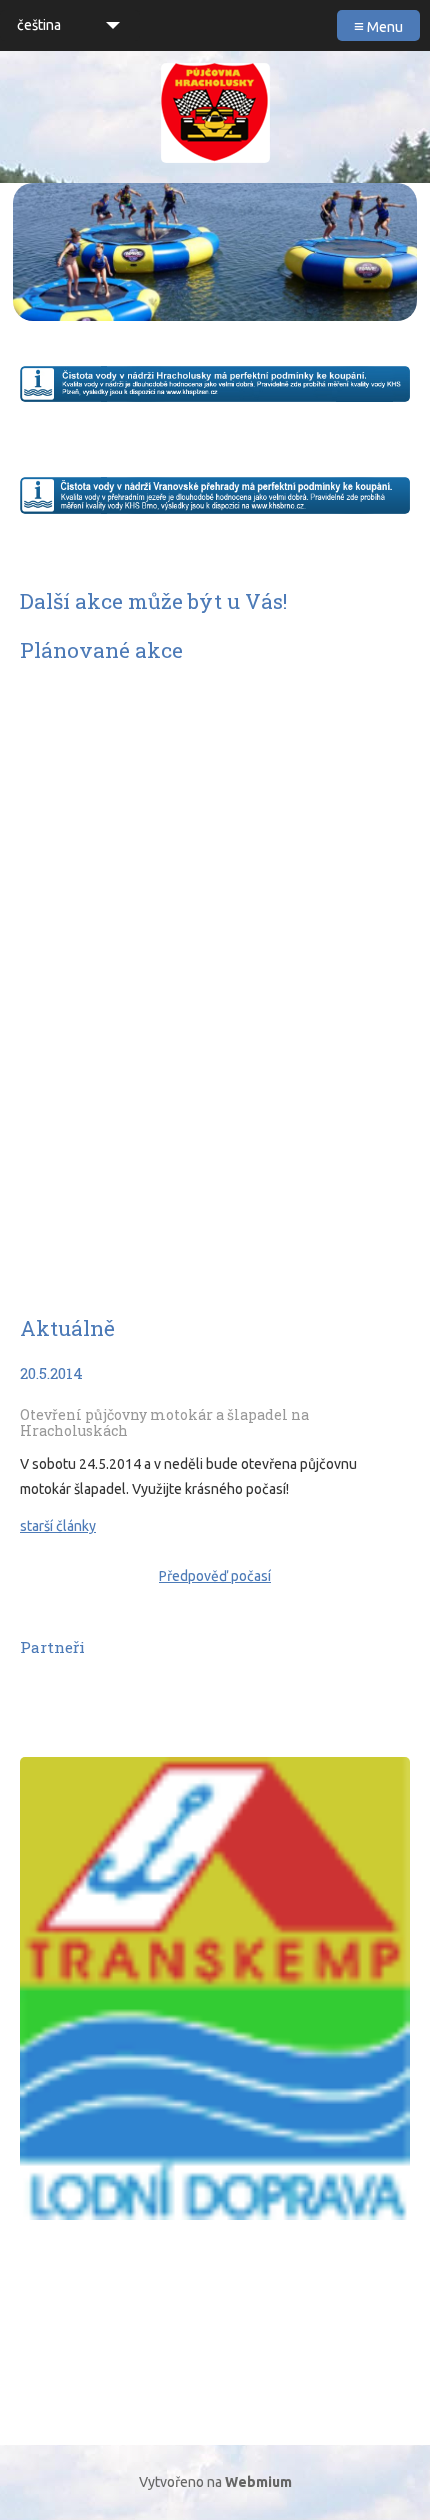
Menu (378, 25)
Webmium (258, 2482)
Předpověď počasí (215, 1576)
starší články (58, 1526)
